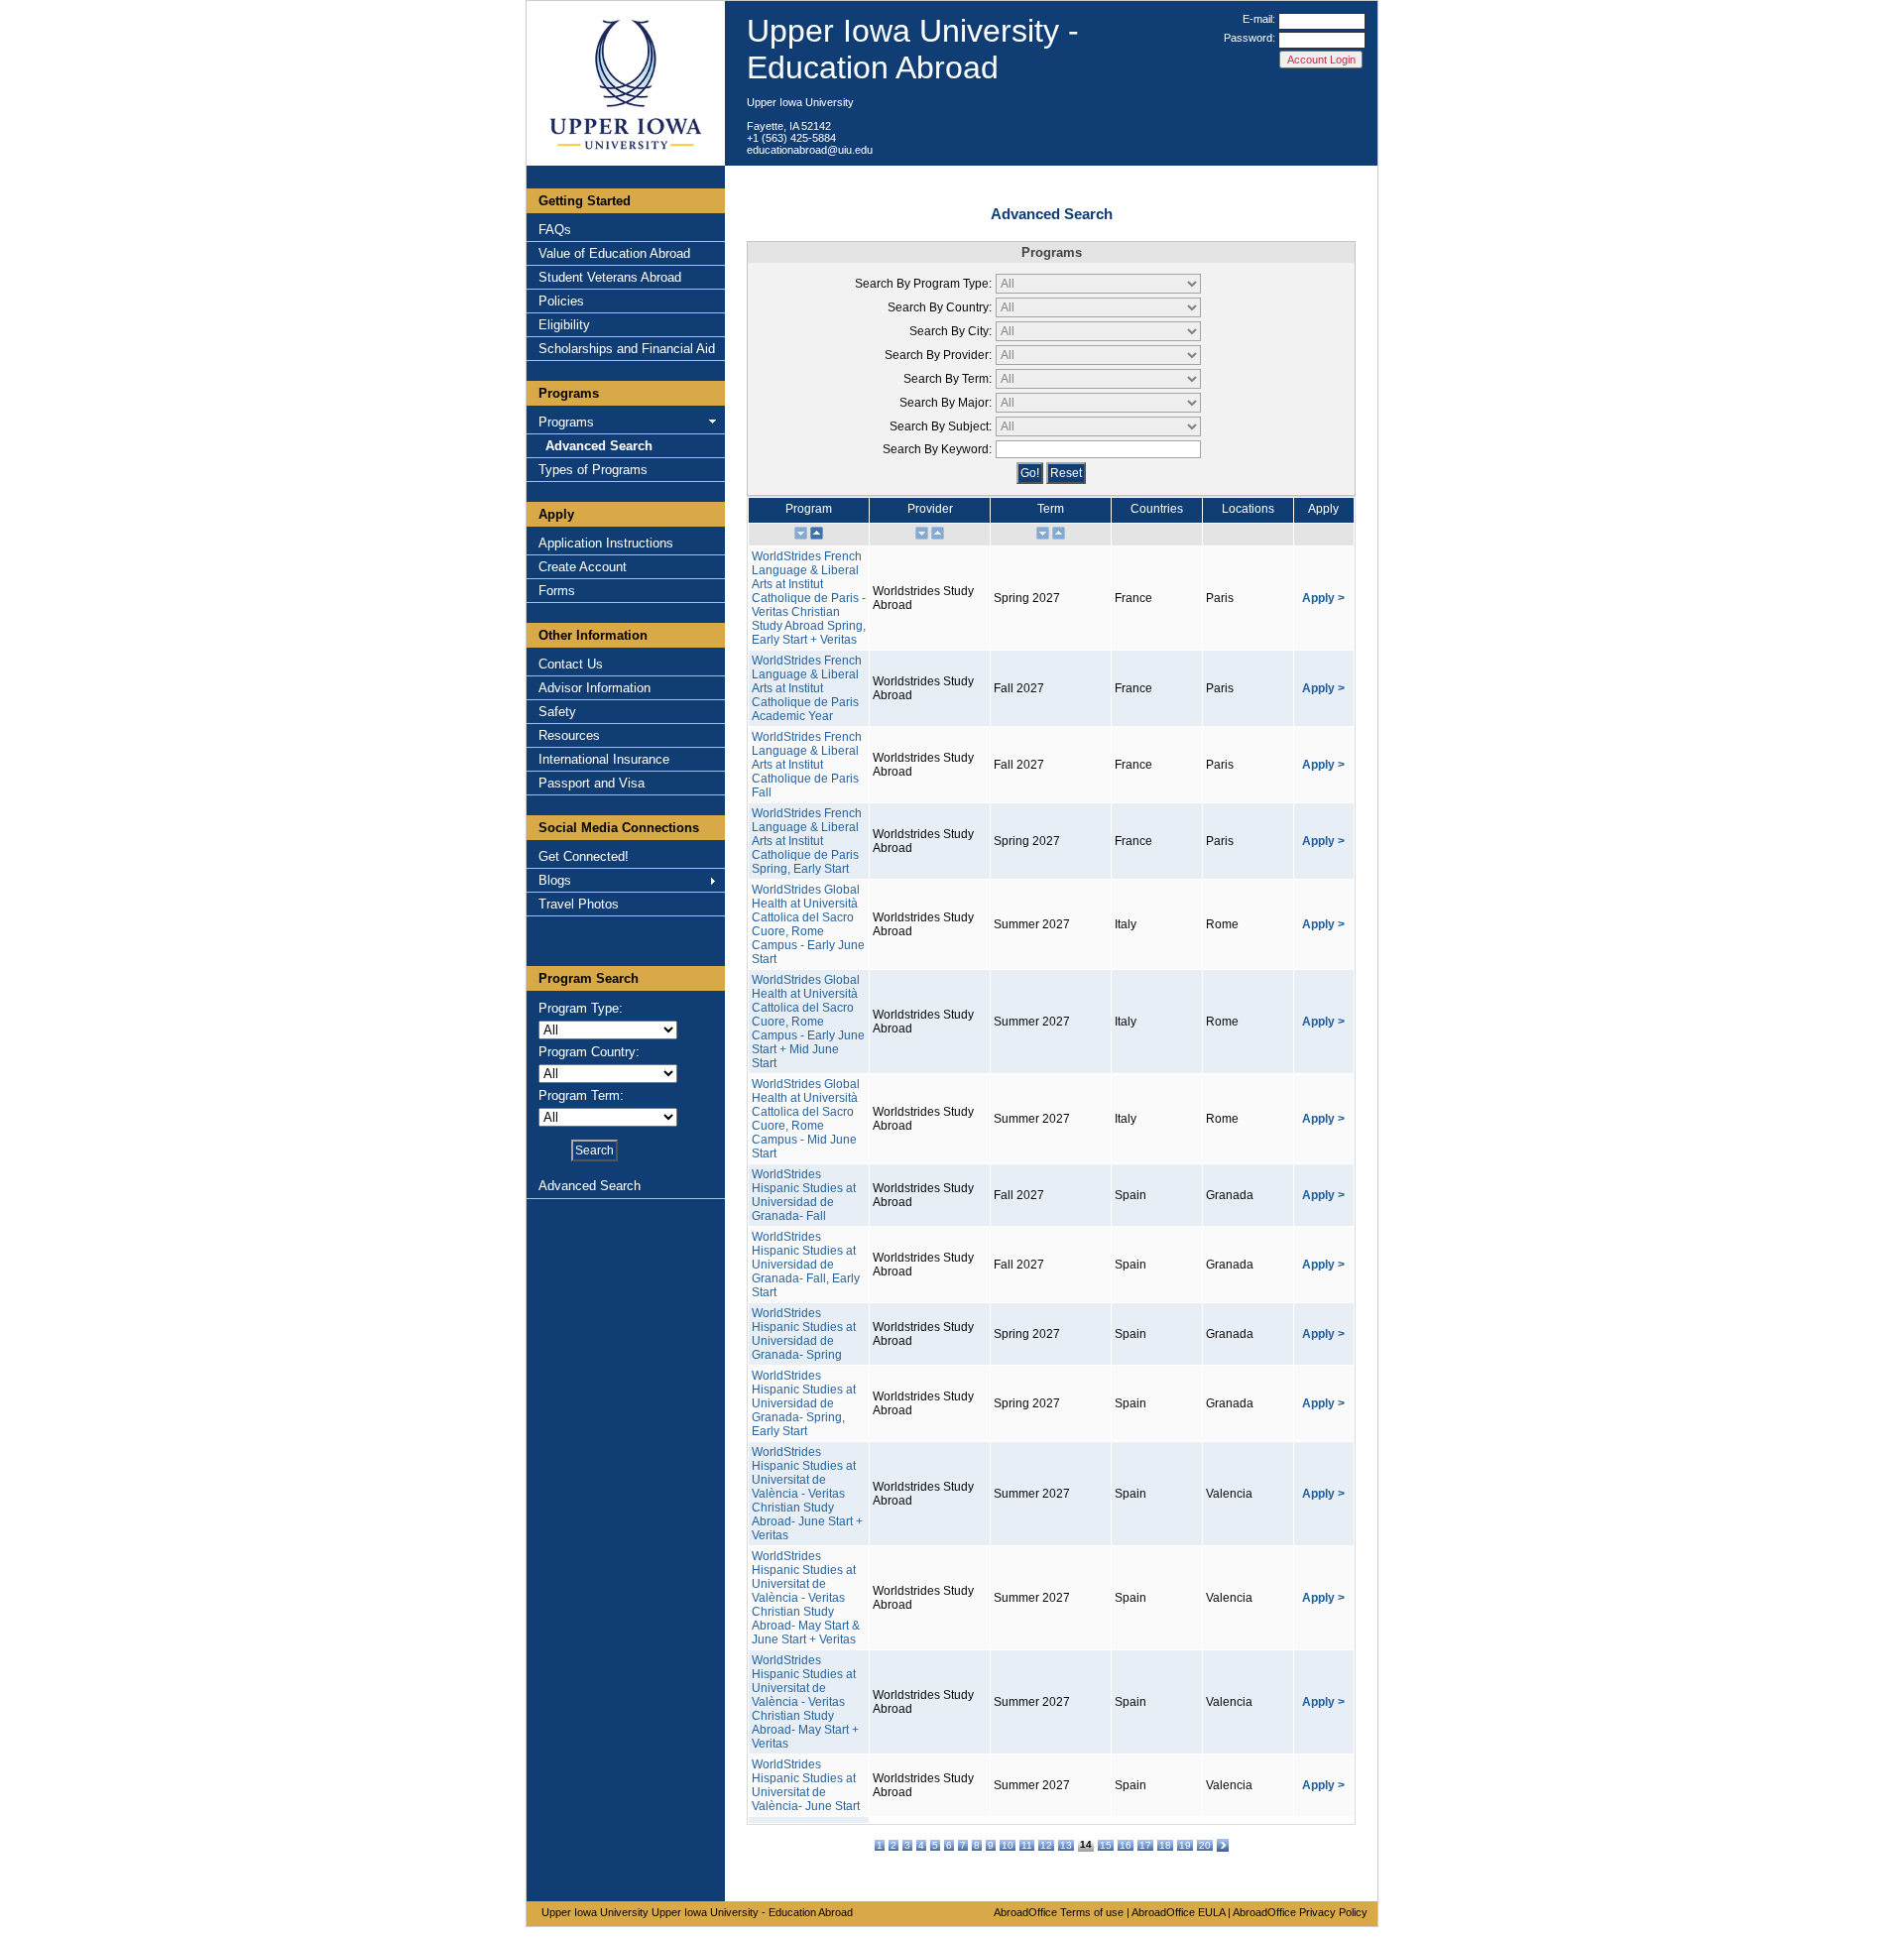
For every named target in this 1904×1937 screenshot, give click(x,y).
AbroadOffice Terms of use (1059, 1912)
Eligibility (564, 325)
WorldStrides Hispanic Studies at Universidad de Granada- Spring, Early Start (804, 1403)
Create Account (583, 567)
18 (1165, 1845)
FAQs (555, 230)
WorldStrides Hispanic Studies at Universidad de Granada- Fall (804, 1195)
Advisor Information (595, 688)
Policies (561, 301)
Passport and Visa (592, 783)
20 (1205, 1845)
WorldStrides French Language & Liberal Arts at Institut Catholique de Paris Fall (807, 765)
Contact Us (571, 664)
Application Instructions (606, 543)
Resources (569, 735)
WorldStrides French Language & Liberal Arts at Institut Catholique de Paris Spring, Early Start (807, 841)
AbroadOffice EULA (1178, 1912)
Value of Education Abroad (614, 253)
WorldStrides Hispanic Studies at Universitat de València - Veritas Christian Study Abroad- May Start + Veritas (805, 1702)
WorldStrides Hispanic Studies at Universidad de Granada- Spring (804, 1334)
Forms (557, 591)
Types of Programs (593, 470)
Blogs (555, 880)
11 (1027, 1845)
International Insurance (604, 759)
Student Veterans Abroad (610, 277)
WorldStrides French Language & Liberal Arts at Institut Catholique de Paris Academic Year (807, 688)
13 (1066, 1845)
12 (1046, 1845)
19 (1185, 1845)
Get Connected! (584, 856)
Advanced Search (599, 446)
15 (1106, 1845)
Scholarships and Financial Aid (627, 349)
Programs (566, 422)
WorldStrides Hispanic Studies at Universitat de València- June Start (806, 1785)
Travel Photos (579, 904)
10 (1008, 1845)
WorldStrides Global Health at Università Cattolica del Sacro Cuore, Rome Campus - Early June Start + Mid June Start (808, 1022)
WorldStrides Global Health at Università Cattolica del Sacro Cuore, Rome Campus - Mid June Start (806, 1119)
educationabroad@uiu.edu (810, 150)
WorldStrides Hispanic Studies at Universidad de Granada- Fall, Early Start (806, 1265)
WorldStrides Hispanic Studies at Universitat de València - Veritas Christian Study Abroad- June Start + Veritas (807, 1494)
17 (1145, 1845)
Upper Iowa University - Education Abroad (913, 49)
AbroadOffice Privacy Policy (1300, 1912)
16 (1126, 1845)
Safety (557, 712)
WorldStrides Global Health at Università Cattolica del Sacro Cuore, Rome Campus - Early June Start (808, 924)
